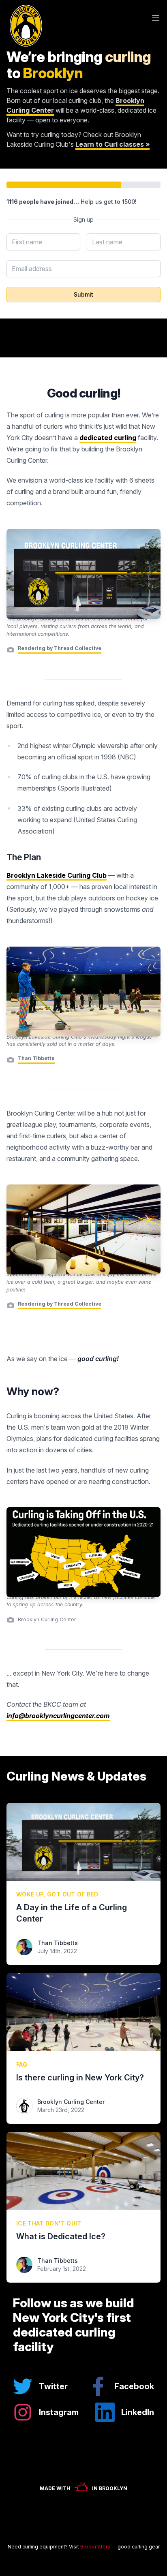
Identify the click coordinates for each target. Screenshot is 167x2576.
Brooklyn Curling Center (71, 2102)
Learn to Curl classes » (112, 144)
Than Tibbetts (58, 1943)
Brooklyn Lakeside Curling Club (57, 875)
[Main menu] (156, 18)
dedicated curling (108, 438)
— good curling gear (120, 2547)
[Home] (24, 18)
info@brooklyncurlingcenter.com (58, 1716)
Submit (83, 294)
